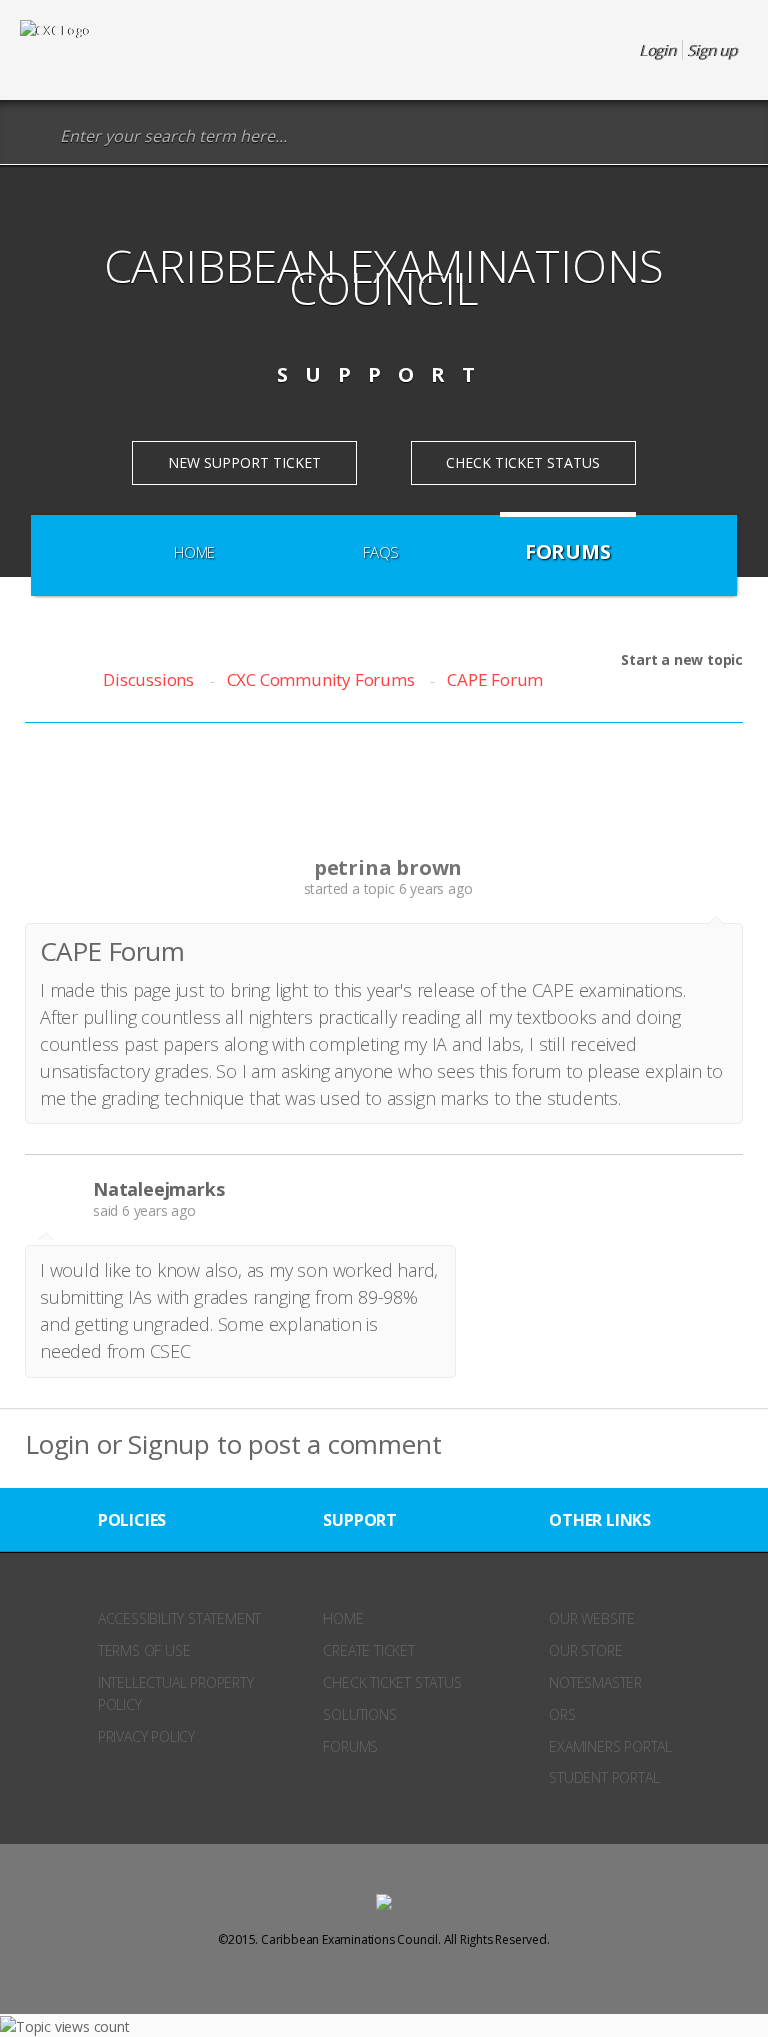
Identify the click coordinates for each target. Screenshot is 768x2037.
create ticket (368, 1650)
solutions (359, 1714)
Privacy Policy (146, 1736)
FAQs (381, 552)
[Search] (34, 136)
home (343, 1618)
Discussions (148, 679)
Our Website (592, 1618)
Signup (169, 1444)
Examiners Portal (610, 1746)
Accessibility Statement (179, 1618)
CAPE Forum (495, 679)
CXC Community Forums (321, 679)
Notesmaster (595, 1682)
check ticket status (392, 1682)
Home (194, 552)
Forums (568, 551)
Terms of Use (144, 1650)
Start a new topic (682, 659)
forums (350, 1746)
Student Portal (604, 1777)
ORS (562, 1714)
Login (57, 1444)
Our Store (585, 1650)
